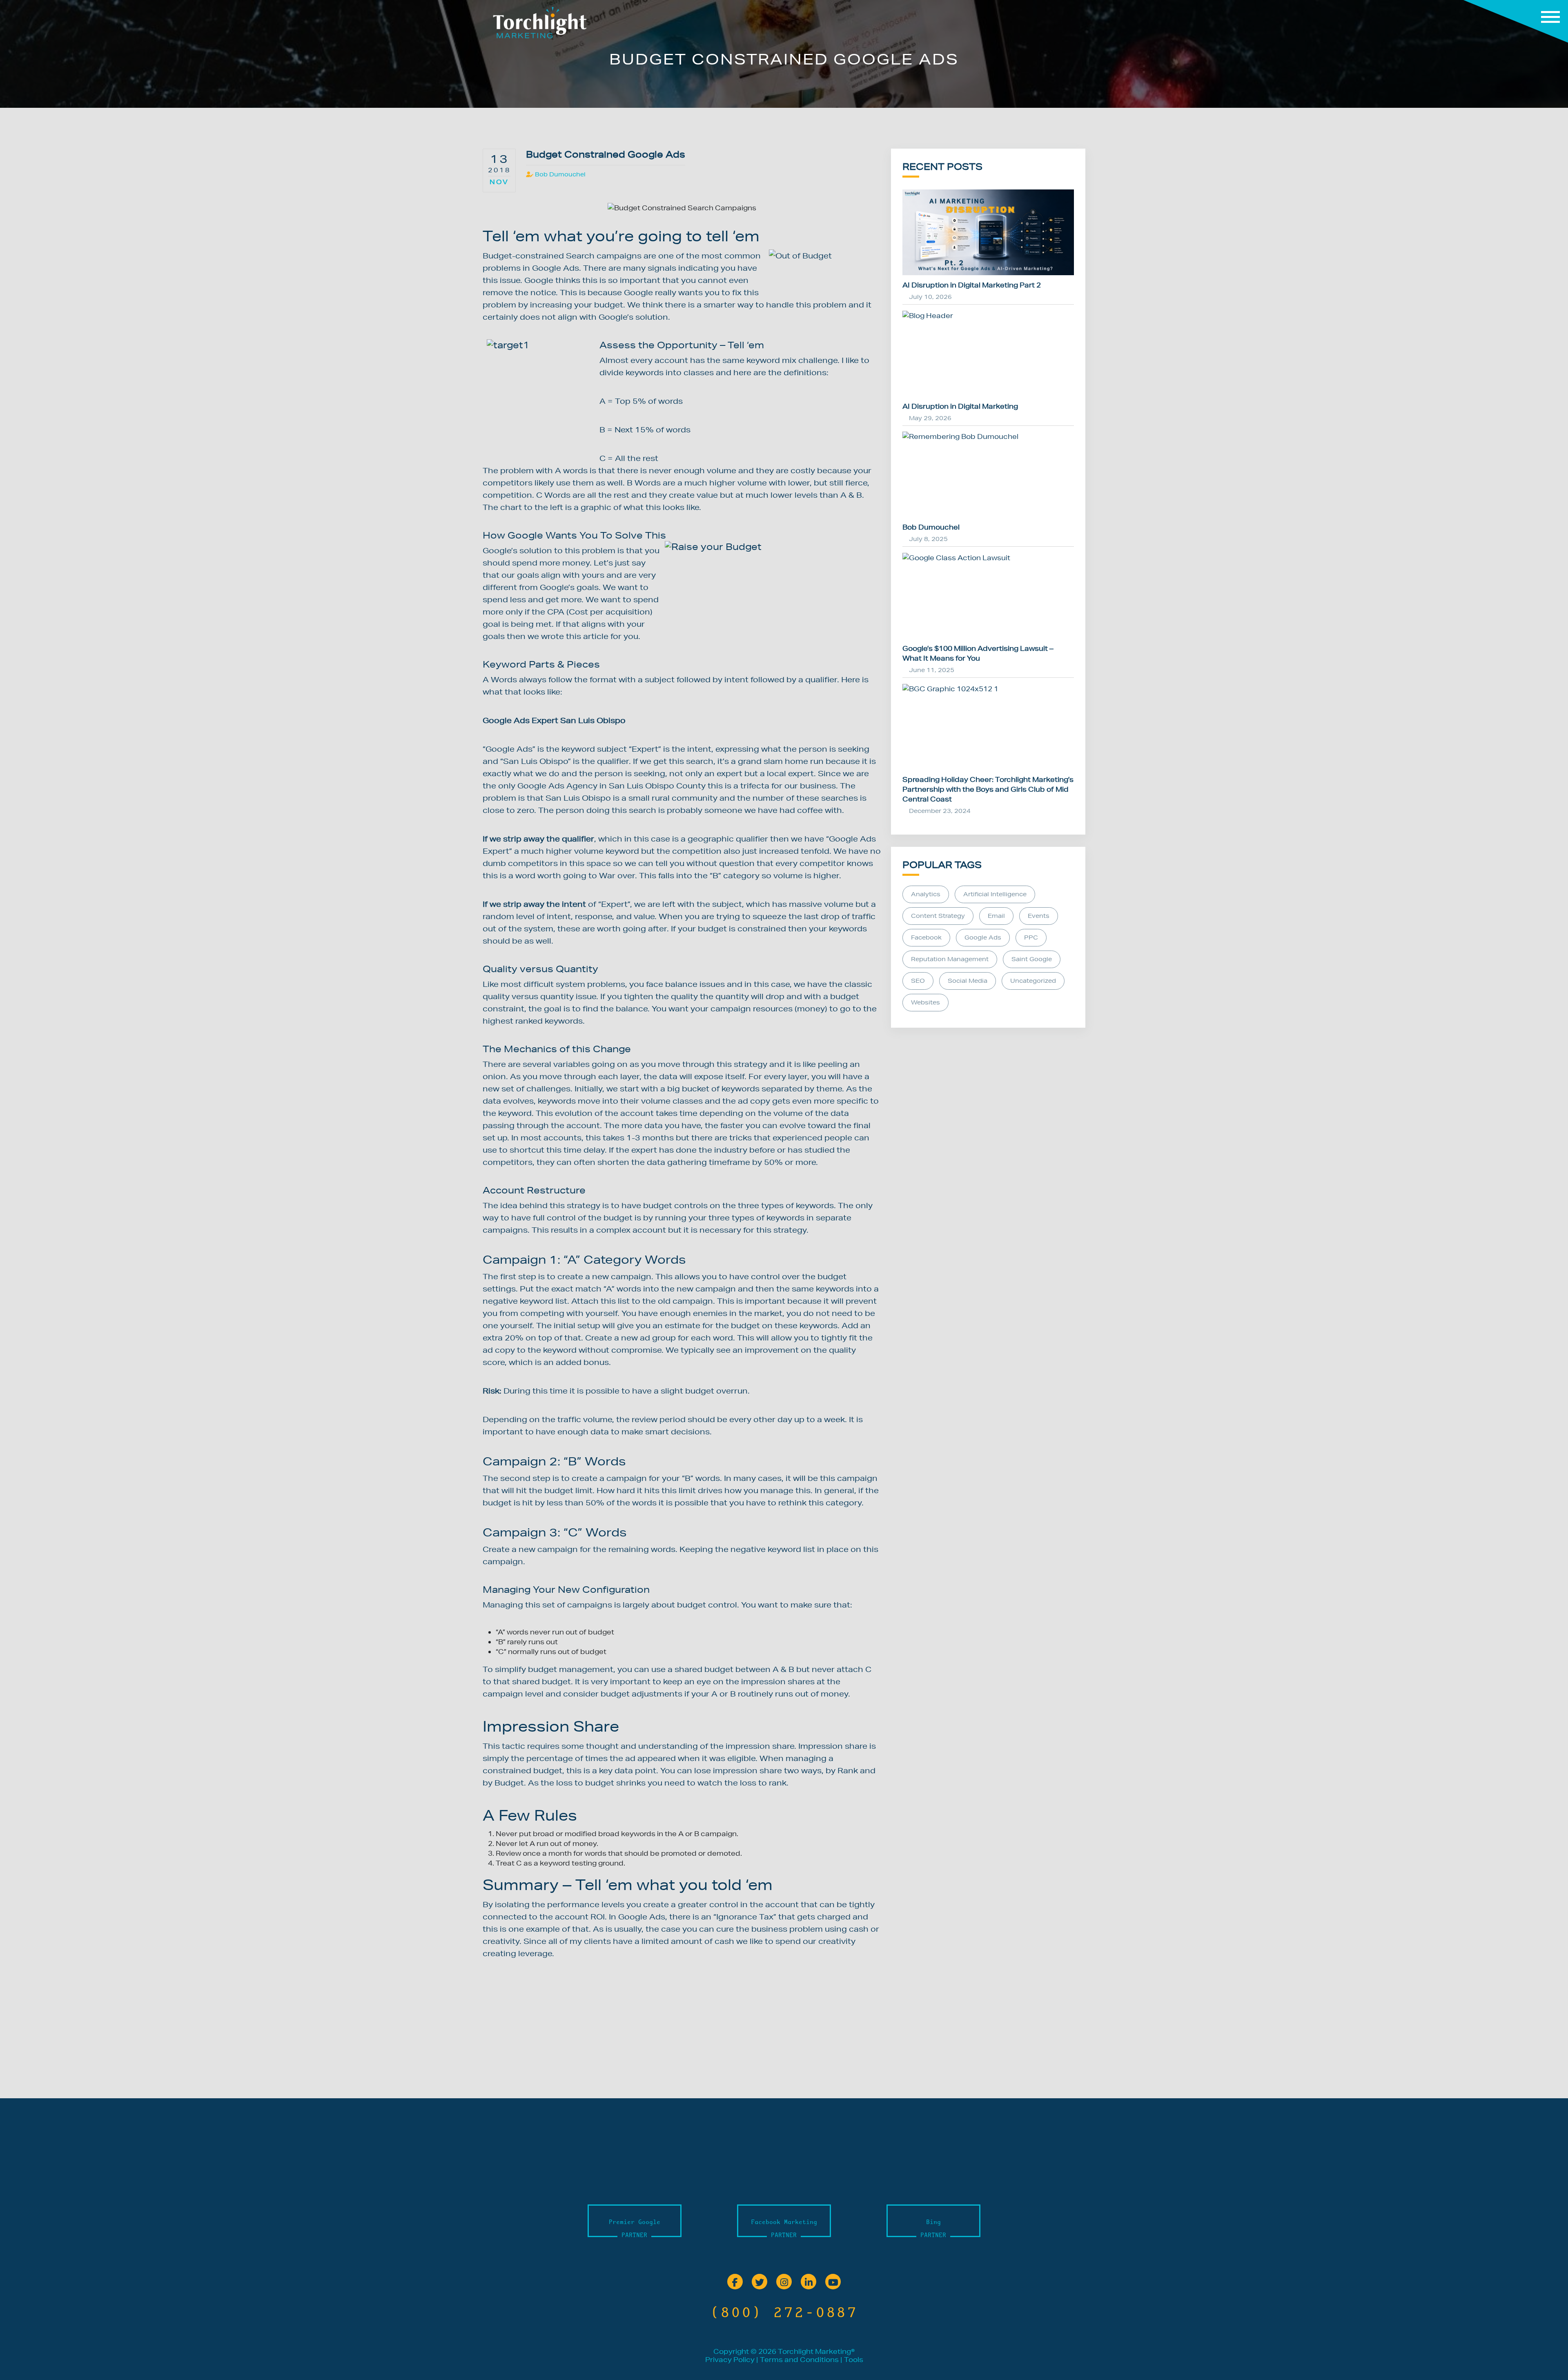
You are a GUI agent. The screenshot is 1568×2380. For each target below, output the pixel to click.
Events (1039, 916)
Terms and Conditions (799, 2359)
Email (996, 916)
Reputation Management (950, 959)
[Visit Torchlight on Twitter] (759, 2283)
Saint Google (1032, 959)
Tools (854, 2359)
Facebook (926, 937)
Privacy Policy (730, 2359)
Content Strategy (938, 916)
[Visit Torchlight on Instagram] (784, 2283)
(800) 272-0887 (784, 2312)
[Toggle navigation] (1516, 21)
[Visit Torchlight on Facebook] (735, 2283)
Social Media (968, 981)
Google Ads (983, 937)
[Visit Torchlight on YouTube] (833, 2283)
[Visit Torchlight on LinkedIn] (808, 2283)
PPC (1031, 937)
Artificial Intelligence (995, 894)
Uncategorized (1033, 981)
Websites (925, 1002)
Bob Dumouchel (560, 174)
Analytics (926, 894)
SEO (918, 981)
